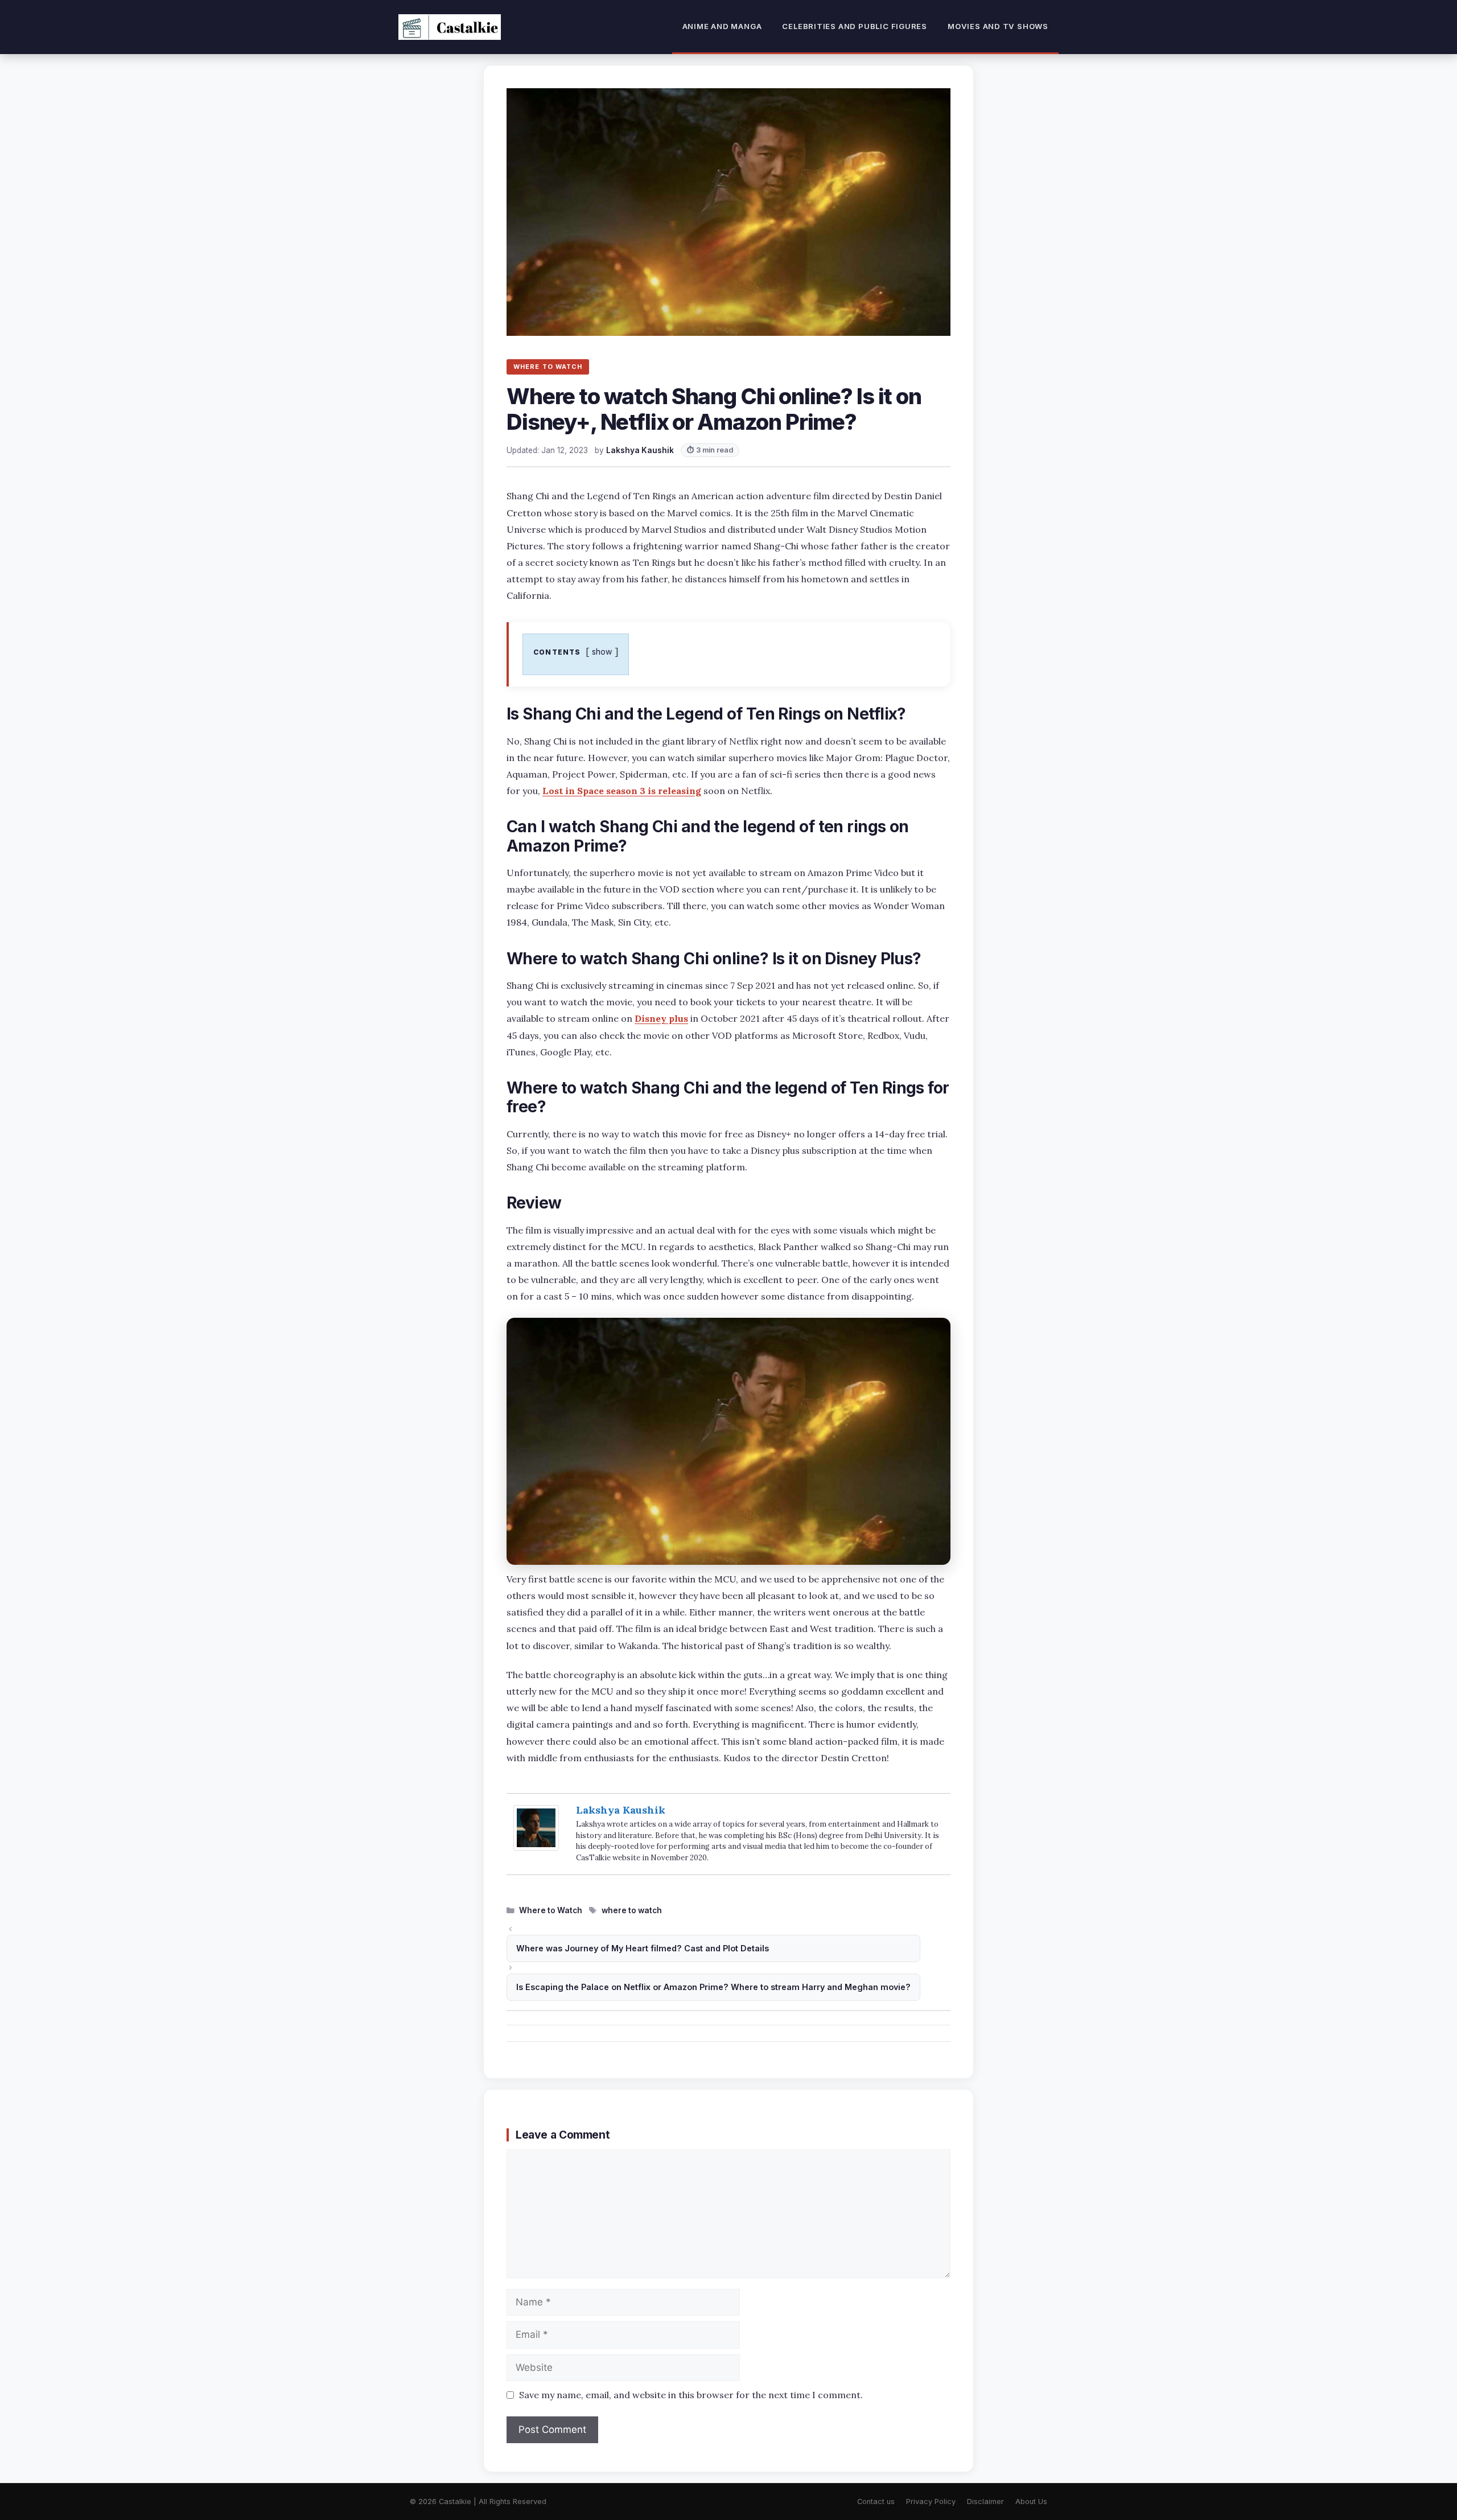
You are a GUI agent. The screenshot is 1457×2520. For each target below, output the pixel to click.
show (602, 651)
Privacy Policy (931, 2501)
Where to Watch (551, 1910)
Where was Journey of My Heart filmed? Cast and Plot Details (643, 1948)
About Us (1031, 2501)
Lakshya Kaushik (621, 1810)
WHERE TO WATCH (548, 367)
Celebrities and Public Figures (855, 26)
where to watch (632, 1910)
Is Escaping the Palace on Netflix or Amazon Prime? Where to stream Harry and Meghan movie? (713, 1987)
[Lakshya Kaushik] (536, 1847)
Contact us (876, 2501)
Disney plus (661, 1018)
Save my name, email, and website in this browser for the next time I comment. (691, 2395)
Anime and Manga (722, 26)
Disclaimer (985, 2501)
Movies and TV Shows (998, 26)
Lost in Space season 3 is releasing (622, 791)
